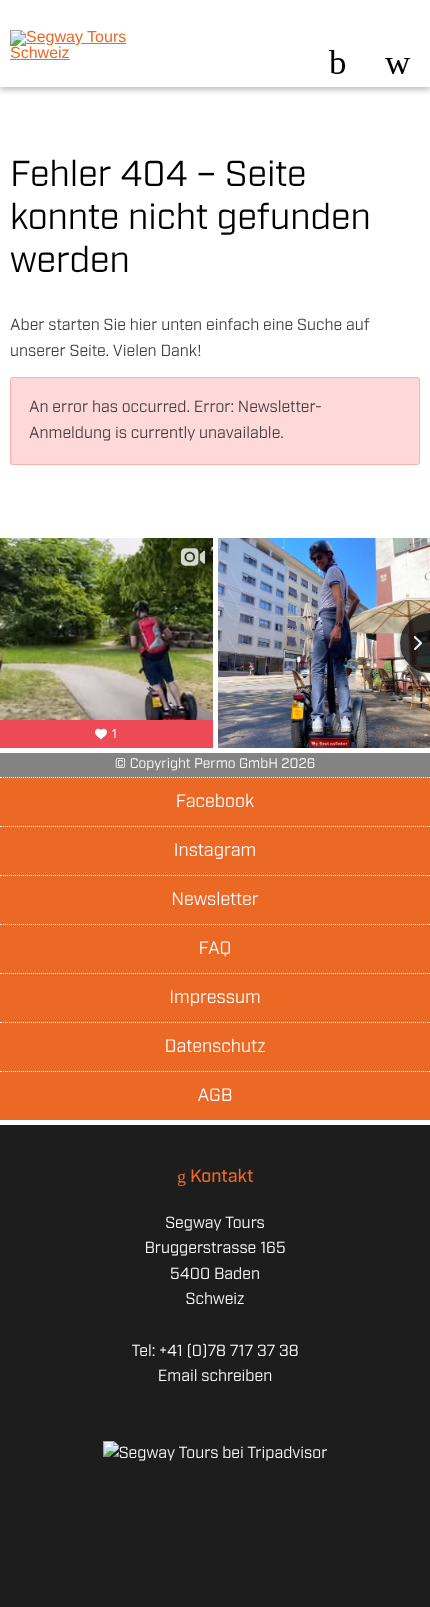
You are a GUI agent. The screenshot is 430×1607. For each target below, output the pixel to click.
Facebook (215, 802)
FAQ (215, 949)
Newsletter (214, 900)
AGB (215, 1096)
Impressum (214, 998)
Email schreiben (215, 1376)
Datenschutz (214, 1047)
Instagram (215, 851)
